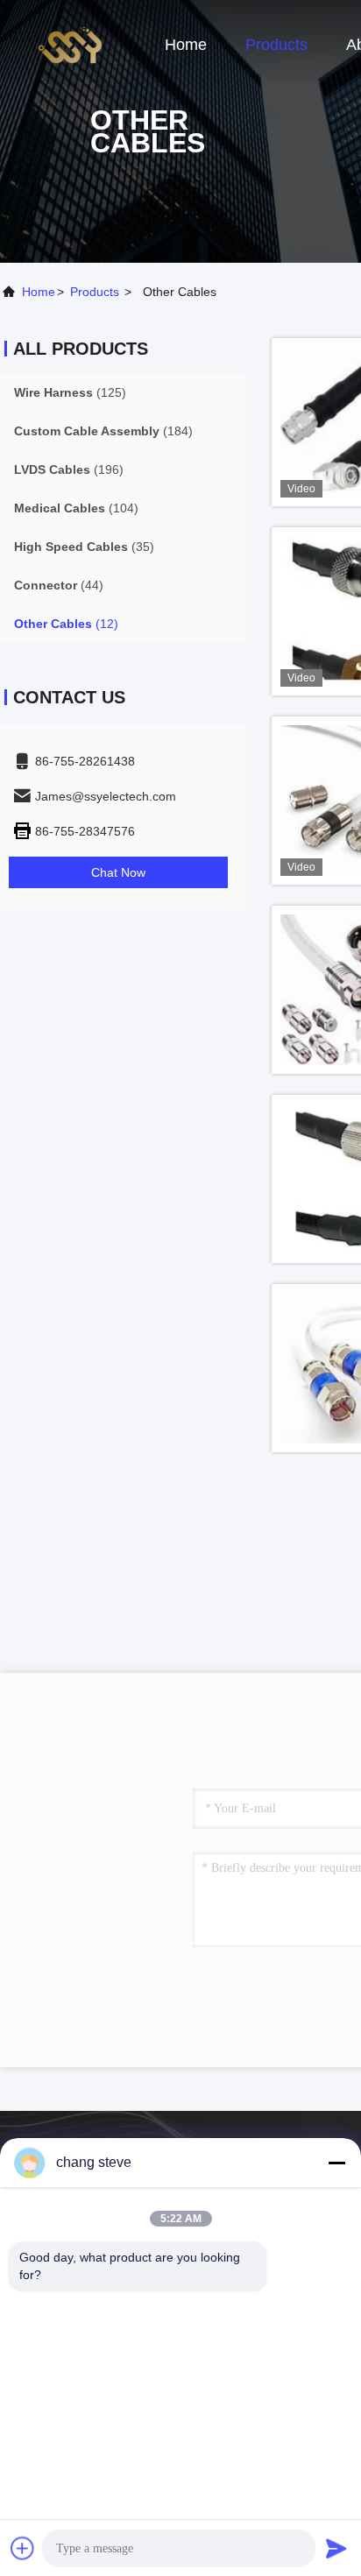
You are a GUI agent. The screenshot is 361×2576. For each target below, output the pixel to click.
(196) (69, 469)
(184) (103, 431)
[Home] (70, 44)
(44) (59, 585)
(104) (76, 508)
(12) (66, 624)
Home (186, 45)
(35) (84, 547)
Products (276, 45)
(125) (70, 392)
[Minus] (336, 2163)
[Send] (336, 2548)
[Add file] (23, 2548)
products (95, 292)
